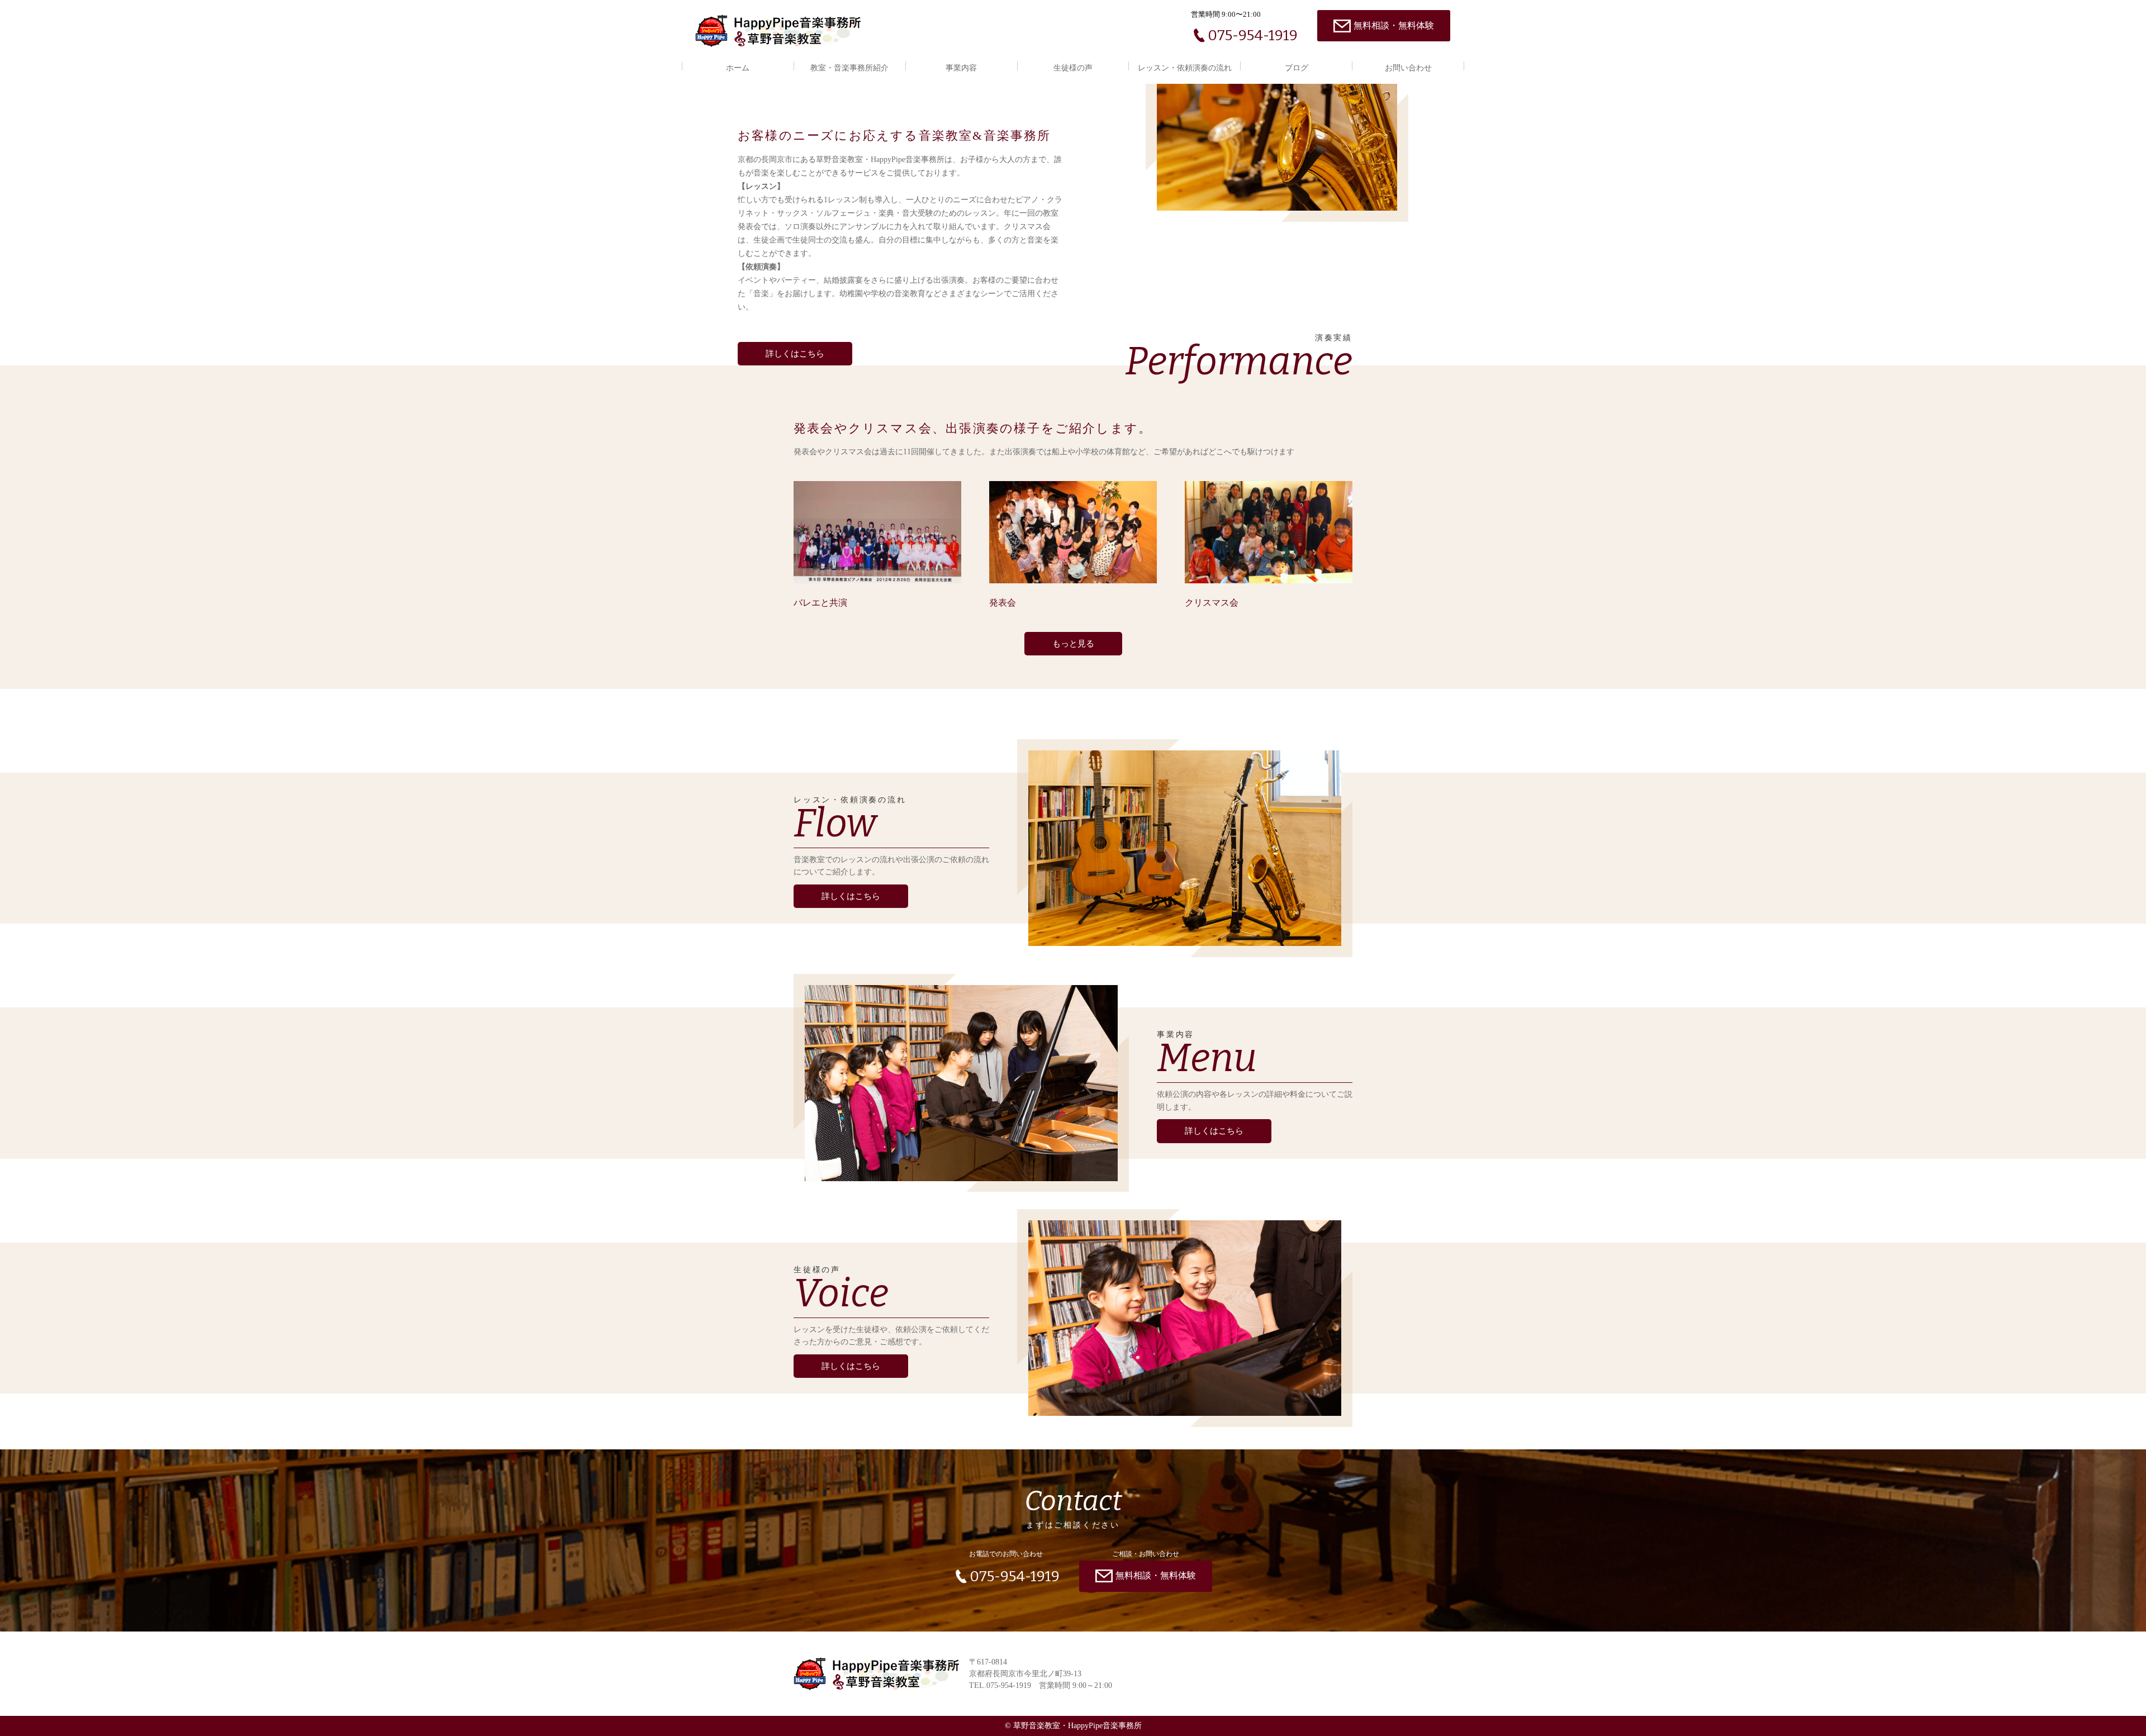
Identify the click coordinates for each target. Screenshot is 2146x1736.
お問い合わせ (1408, 68)
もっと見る (1073, 644)
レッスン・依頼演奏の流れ (1185, 68)
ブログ (1297, 68)
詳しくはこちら (795, 354)
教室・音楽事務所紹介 (849, 68)
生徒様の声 (1073, 68)
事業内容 (961, 68)
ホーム (738, 68)
